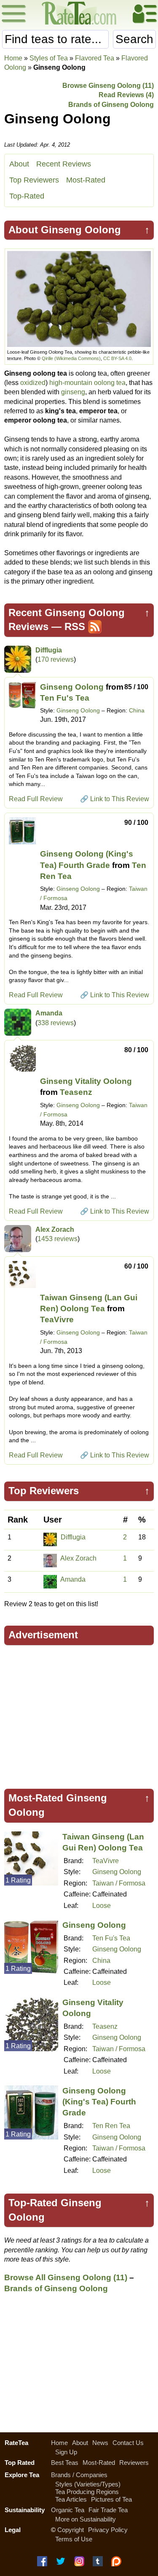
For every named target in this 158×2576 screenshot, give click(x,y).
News (100, 2443)
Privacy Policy (108, 2530)
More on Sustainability (86, 2519)
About (19, 164)
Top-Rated (27, 196)
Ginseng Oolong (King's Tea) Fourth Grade (99, 2102)
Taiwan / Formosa (119, 1883)
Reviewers (134, 2463)
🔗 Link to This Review (115, 799)
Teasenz (76, 1092)
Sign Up (66, 2452)
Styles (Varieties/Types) (88, 2484)
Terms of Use (74, 2539)
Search (134, 39)
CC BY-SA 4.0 (117, 358)
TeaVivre (57, 1319)
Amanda (49, 1013)
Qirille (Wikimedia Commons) (71, 358)
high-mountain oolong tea (87, 383)
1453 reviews (58, 1239)
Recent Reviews (64, 164)
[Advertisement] (79, 1713)
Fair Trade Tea (108, 2510)
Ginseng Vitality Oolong (86, 1081)
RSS (75, 626)
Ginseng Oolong (72, 687)
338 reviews (56, 1023)
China (137, 710)
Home (13, 58)
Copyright (71, 2530)
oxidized (33, 383)
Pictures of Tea (111, 2499)
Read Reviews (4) (126, 95)
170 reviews (56, 659)
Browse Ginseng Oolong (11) (108, 86)
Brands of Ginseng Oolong (111, 105)
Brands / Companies (79, 2475)
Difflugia (49, 650)
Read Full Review (36, 799)
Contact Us (128, 2443)
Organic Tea (68, 2510)
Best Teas (65, 2463)
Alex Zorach (55, 1229)
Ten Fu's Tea (65, 698)
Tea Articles (71, 2499)
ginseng (73, 392)
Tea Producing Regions (87, 2492)
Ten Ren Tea (111, 2126)
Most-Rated (86, 180)
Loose (102, 1906)
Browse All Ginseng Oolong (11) (66, 2277)
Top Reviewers (34, 180)
